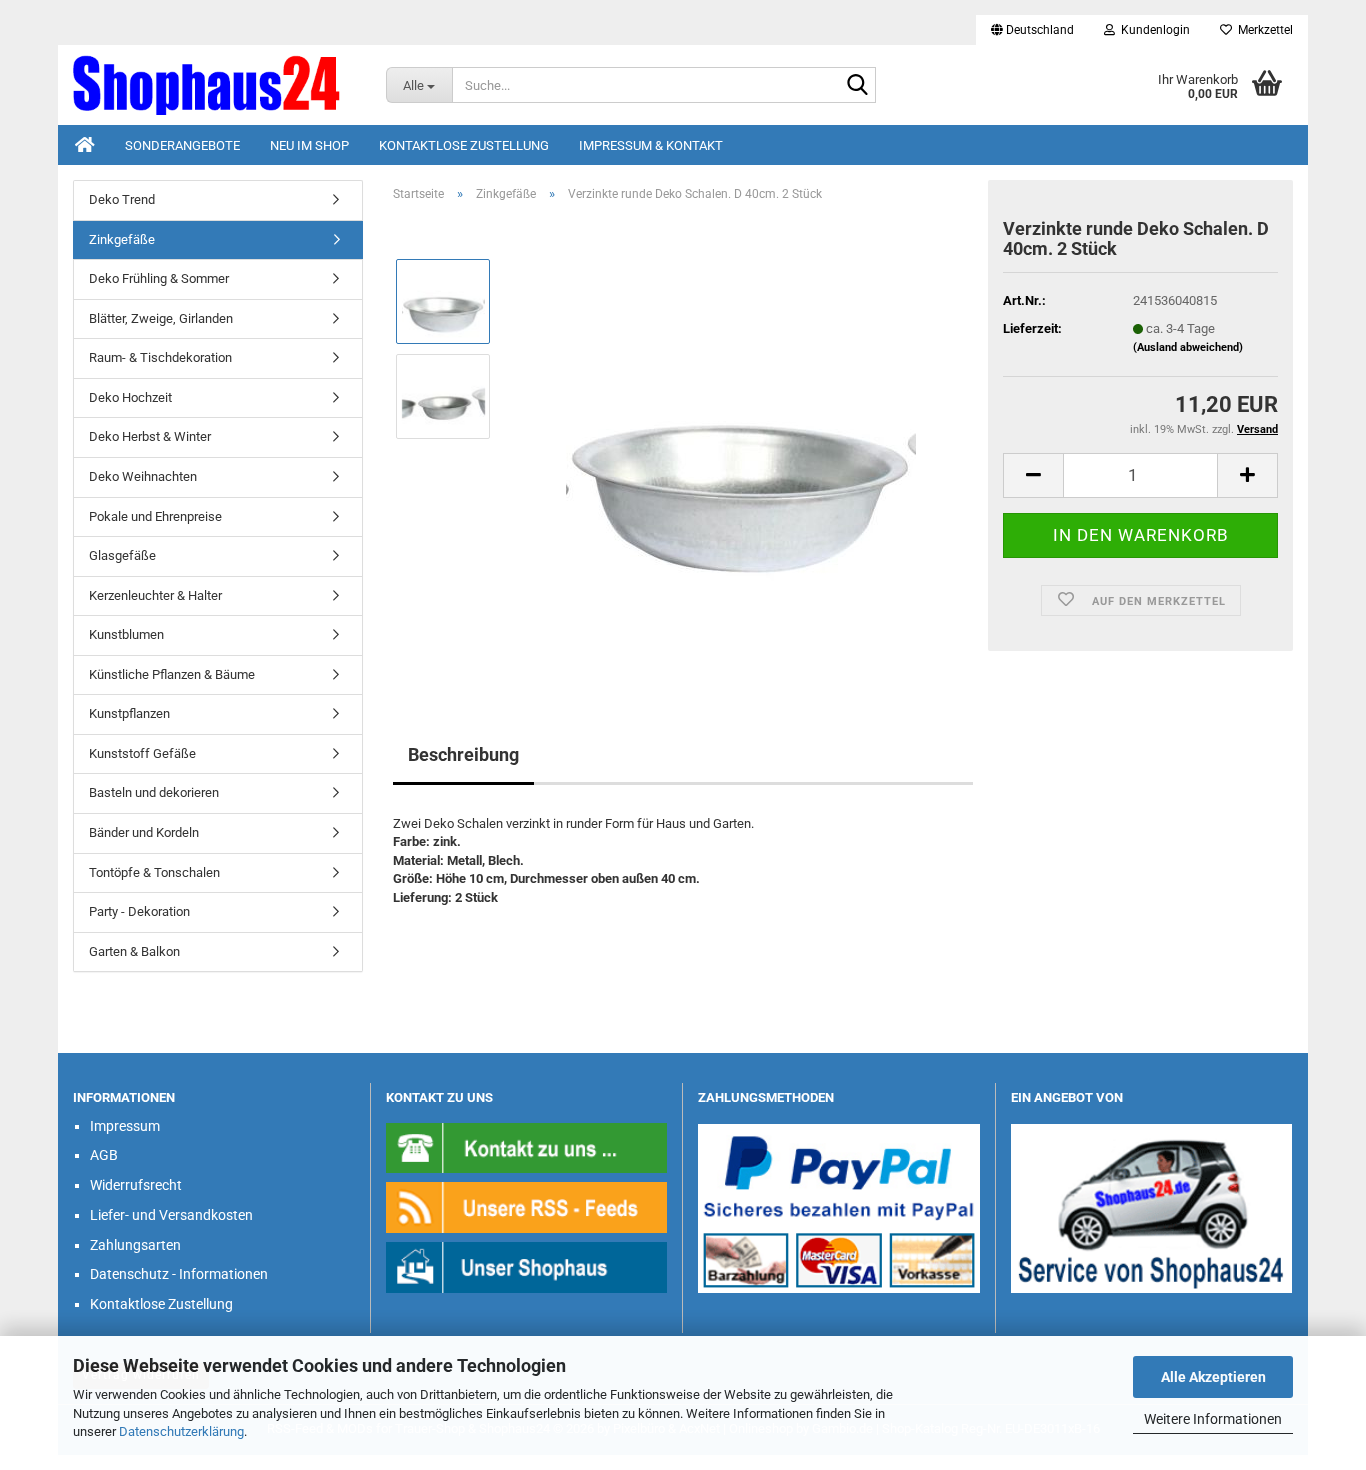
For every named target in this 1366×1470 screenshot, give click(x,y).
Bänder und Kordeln (144, 832)
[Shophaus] (527, 1266)
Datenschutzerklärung (181, 1431)
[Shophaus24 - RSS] (527, 1206)
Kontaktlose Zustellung (464, 145)
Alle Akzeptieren (1213, 1377)
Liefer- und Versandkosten (171, 1215)
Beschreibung (463, 754)
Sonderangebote (182, 145)
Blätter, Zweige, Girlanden (161, 318)
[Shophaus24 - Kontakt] (527, 1146)
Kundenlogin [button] (1152, 30)
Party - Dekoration (139, 911)
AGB (104, 1155)
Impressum (125, 1126)
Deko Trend (122, 199)
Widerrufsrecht (136, 1185)
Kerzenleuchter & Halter (155, 595)
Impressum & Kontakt (651, 145)
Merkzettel (1262, 30)
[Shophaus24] (214, 85)
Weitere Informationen (1213, 1419)
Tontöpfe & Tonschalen (154, 872)
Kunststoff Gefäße (142, 753)
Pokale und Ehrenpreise (155, 516)
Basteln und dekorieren (154, 792)
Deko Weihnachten (143, 476)
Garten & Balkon (134, 951)
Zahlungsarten (135, 1245)
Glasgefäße (122, 555)
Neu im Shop (309, 145)
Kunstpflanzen (129, 713)
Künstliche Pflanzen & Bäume (172, 674)
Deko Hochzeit (130, 397)
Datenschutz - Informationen (179, 1274)
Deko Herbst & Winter (150, 436)
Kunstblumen (126, 634)
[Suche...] (857, 86)
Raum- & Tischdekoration (160, 357)
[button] (1032, 30)
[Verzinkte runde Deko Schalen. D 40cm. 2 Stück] (741, 442)
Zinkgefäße (122, 239)
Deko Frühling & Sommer (159, 278)
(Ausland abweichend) (1188, 347)
